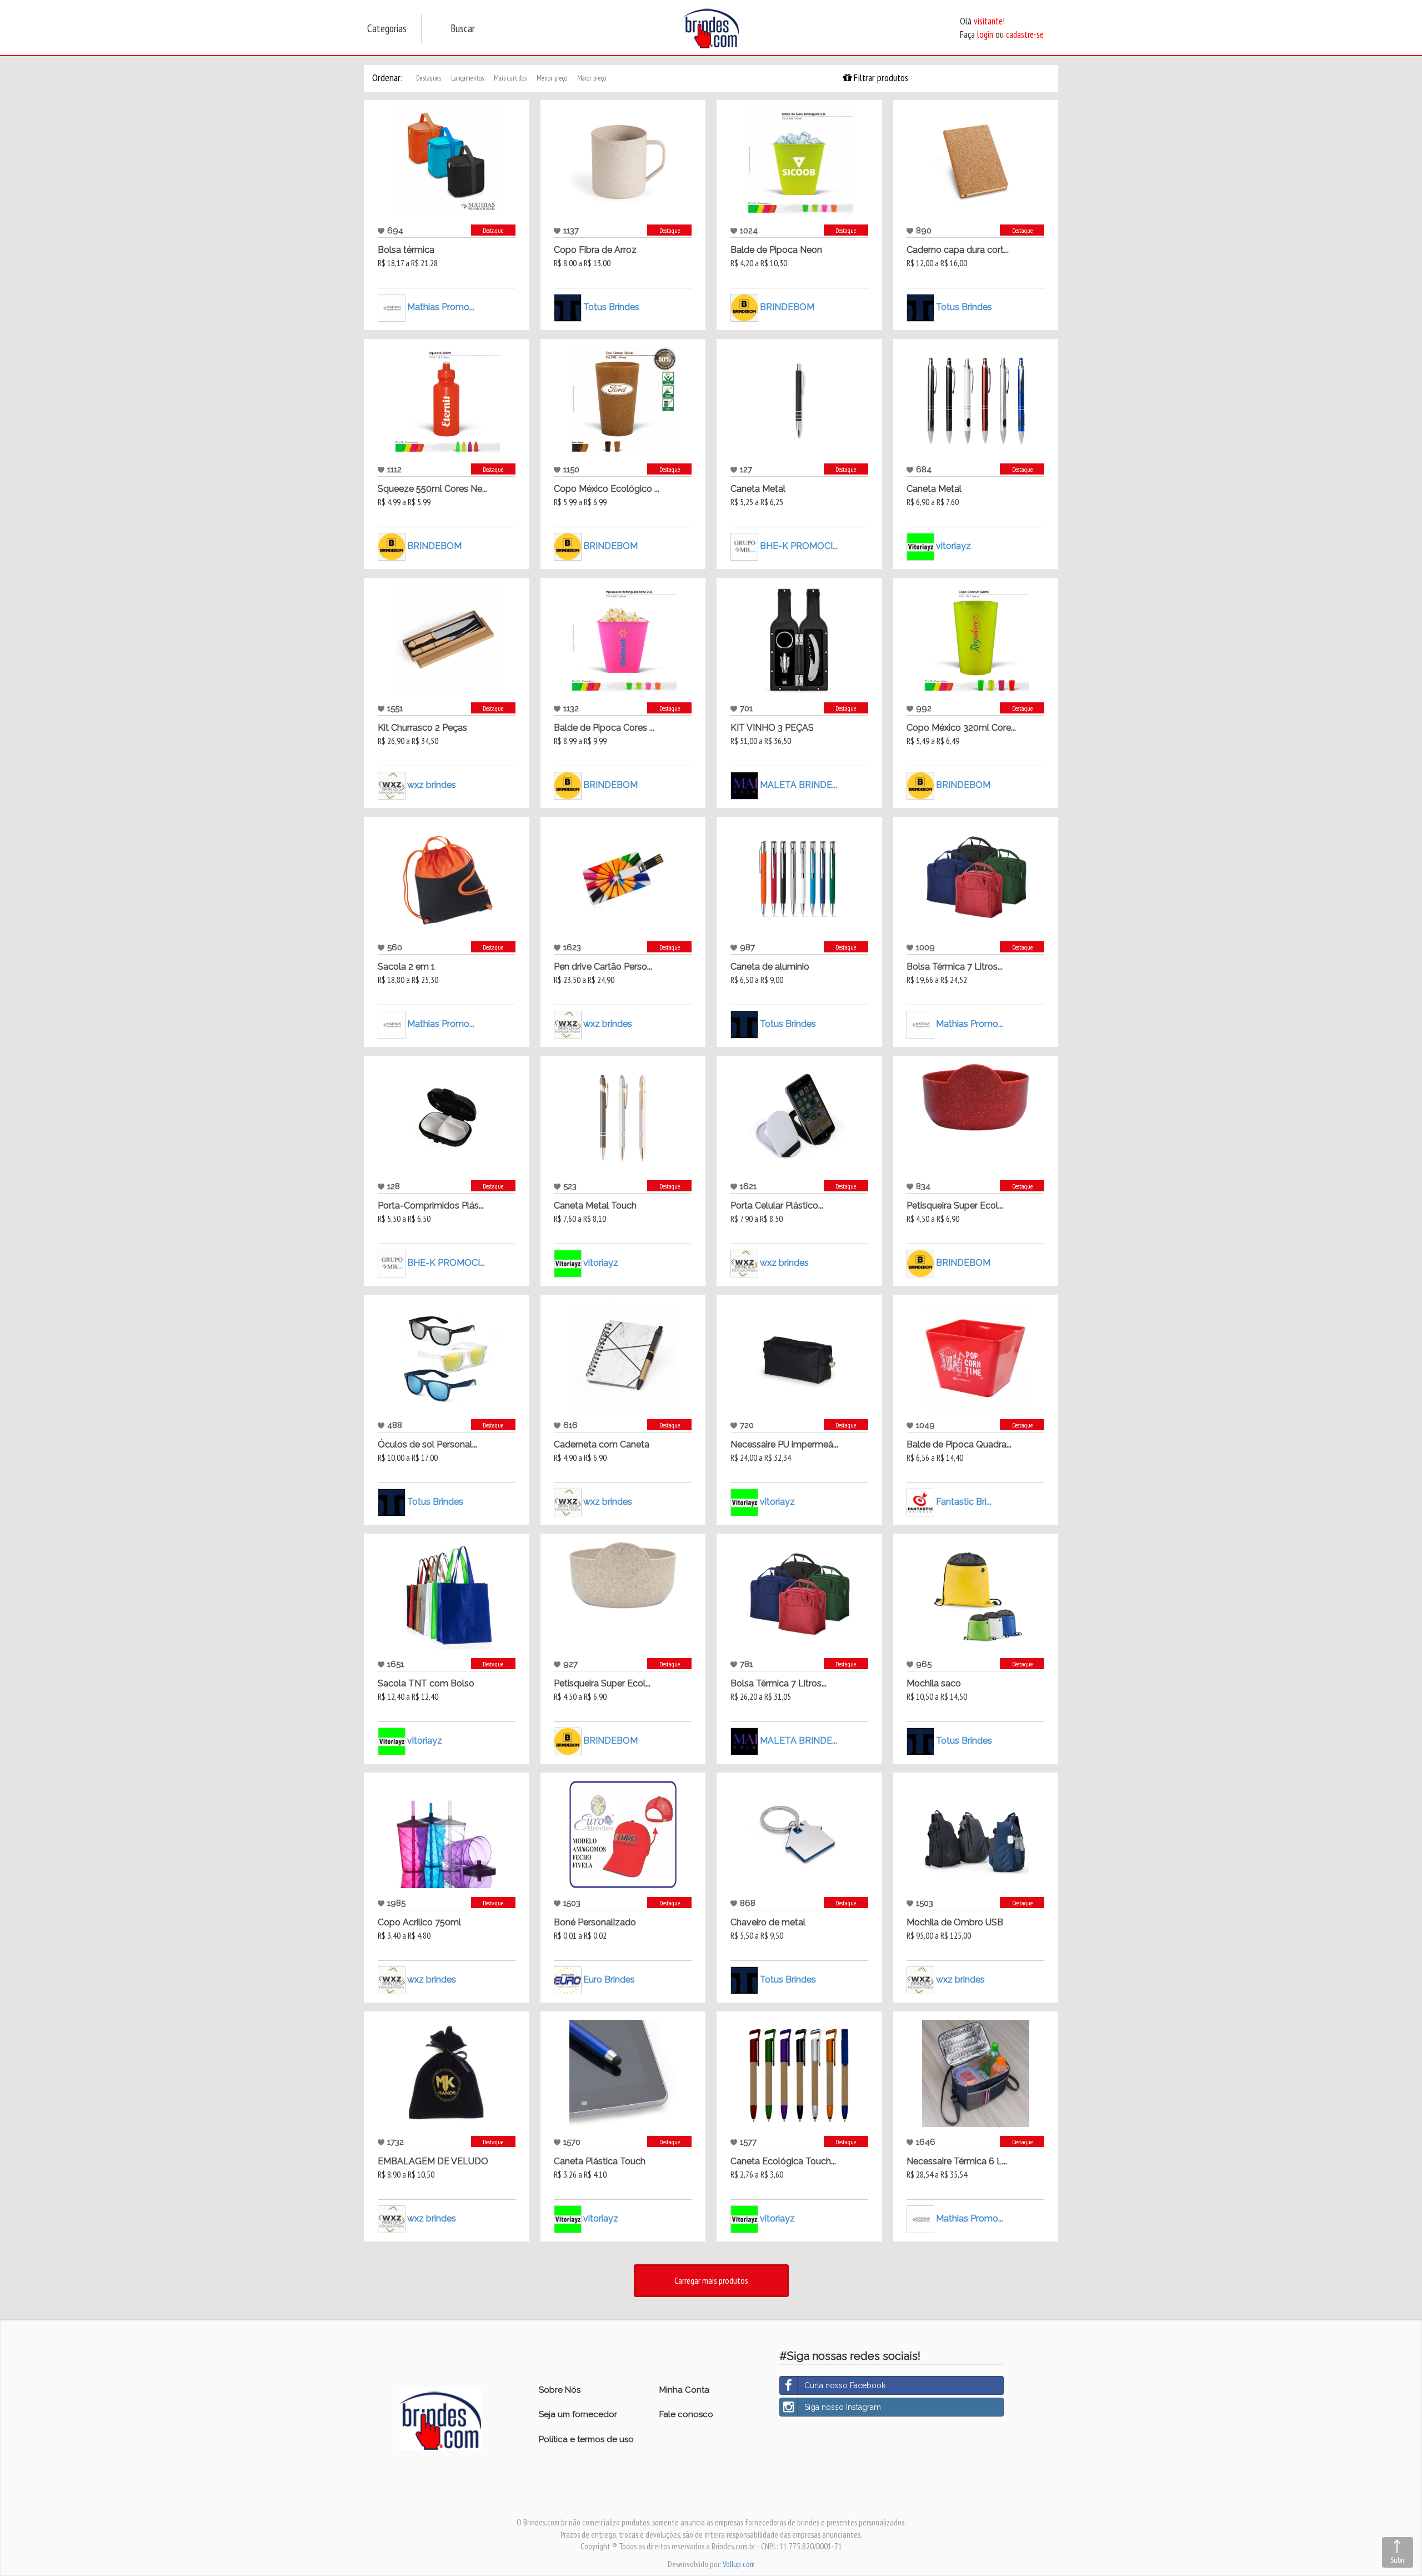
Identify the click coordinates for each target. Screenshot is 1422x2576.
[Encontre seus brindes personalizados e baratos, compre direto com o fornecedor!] (440, 2418)
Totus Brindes (611, 307)
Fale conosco (686, 2414)
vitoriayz (953, 546)
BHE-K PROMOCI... (799, 546)
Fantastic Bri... (964, 1502)
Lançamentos (467, 78)
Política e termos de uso (586, 2439)
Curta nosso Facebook (845, 2385)
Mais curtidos (510, 78)
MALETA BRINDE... (798, 785)
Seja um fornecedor (578, 2414)
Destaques (429, 78)
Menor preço (552, 78)
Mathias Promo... (441, 307)
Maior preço (592, 78)
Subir (1398, 2560)
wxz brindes (432, 785)
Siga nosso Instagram (843, 2407)
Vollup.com (739, 2564)
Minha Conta (684, 2390)
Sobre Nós (560, 2390)
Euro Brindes (609, 1980)
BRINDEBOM (787, 307)
